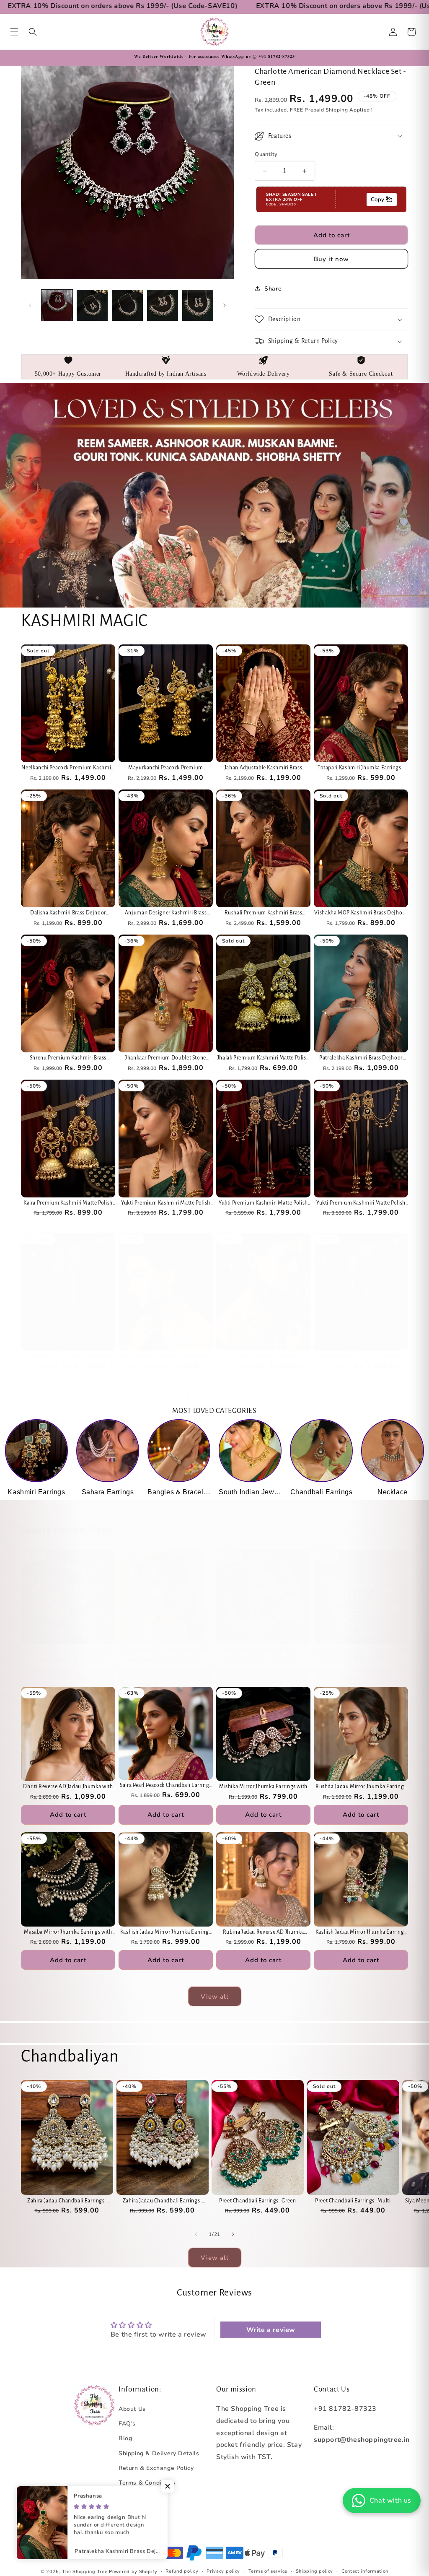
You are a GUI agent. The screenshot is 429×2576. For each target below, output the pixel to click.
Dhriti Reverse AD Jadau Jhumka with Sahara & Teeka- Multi (165, 1650)
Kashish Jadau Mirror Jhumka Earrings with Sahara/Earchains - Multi (361, 1933)
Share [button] (273, 289)
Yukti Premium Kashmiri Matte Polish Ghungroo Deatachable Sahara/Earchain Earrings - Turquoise (68, 1357)
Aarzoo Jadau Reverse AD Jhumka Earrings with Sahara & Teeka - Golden (263, 1650)
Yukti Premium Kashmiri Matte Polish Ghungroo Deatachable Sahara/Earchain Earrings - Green (361, 1204)
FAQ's (127, 2424)
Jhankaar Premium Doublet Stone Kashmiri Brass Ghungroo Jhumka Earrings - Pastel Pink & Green (166, 1058)
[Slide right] (225, 305)
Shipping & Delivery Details (159, 2453)
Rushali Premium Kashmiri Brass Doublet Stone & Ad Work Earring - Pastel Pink (264, 913)
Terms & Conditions (147, 2483)
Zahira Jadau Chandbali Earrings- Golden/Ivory (67, 2201)
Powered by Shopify (133, 2572)
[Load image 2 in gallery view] (92, 305)
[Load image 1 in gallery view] (57, 305)
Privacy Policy (139, 2497)
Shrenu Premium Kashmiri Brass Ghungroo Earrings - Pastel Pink (68, 1058)
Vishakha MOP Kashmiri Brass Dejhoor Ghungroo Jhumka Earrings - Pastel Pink (361, 913)
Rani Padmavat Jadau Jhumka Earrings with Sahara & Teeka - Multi (361, 1650)
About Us (132, 2409)
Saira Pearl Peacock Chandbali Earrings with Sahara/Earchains (166, 1786)
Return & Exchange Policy (156, 2468)
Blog (125, 2438)
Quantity (266, 154)
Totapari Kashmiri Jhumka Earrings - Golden (361, 768)
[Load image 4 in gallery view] (163, 305)
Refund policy (182, 2571)
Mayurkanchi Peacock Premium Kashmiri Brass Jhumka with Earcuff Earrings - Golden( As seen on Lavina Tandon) (166, 768)
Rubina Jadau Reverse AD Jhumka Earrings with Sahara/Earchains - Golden (264, 1933)
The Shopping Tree (85, 2572)
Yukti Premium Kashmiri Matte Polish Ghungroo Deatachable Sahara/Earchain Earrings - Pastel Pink (263, 1204)
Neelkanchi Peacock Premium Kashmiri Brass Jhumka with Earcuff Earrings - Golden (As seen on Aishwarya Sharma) (68, 768)
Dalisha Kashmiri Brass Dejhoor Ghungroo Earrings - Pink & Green (68, 913)
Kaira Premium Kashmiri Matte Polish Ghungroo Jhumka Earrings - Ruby (68, 1204)
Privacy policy (223, 2571)
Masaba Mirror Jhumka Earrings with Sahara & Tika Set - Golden (68, 1933)
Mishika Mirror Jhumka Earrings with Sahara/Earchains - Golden (263, 1787)
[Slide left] (30, 305)
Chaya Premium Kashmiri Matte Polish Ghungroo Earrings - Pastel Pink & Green (166, 1357)
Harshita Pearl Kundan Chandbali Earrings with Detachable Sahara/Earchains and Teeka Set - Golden (68, 1650)
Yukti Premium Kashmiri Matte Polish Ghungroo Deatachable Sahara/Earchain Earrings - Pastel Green (361, 1357)
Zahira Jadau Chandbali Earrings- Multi (162, 2201)
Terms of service (268, 2571)
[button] (14, 32)
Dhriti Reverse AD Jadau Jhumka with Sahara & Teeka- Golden (68, 1787)
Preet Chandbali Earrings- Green (258, 2201)
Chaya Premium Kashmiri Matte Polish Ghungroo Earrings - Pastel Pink (263, 1357)
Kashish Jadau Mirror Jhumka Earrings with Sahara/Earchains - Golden (166, 1933)
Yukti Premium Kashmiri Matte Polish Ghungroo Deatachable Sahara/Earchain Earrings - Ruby (166, 1204)
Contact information (365, 2571)
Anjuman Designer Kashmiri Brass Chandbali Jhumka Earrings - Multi (166, 913)
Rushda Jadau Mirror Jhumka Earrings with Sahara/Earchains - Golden (361, 1787)
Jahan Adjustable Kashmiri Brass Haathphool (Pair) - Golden (264, 768)
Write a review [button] (271, 2330)
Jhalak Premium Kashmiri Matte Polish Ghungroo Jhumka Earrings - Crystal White (264, 1058)
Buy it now (331, 259)
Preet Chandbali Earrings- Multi (353, 2201)
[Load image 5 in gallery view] (198, 305)
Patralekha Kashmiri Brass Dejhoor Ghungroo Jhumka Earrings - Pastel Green (361, 1058)
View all (215, 1397)
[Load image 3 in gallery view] (127, 305)
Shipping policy (315, 2571)
